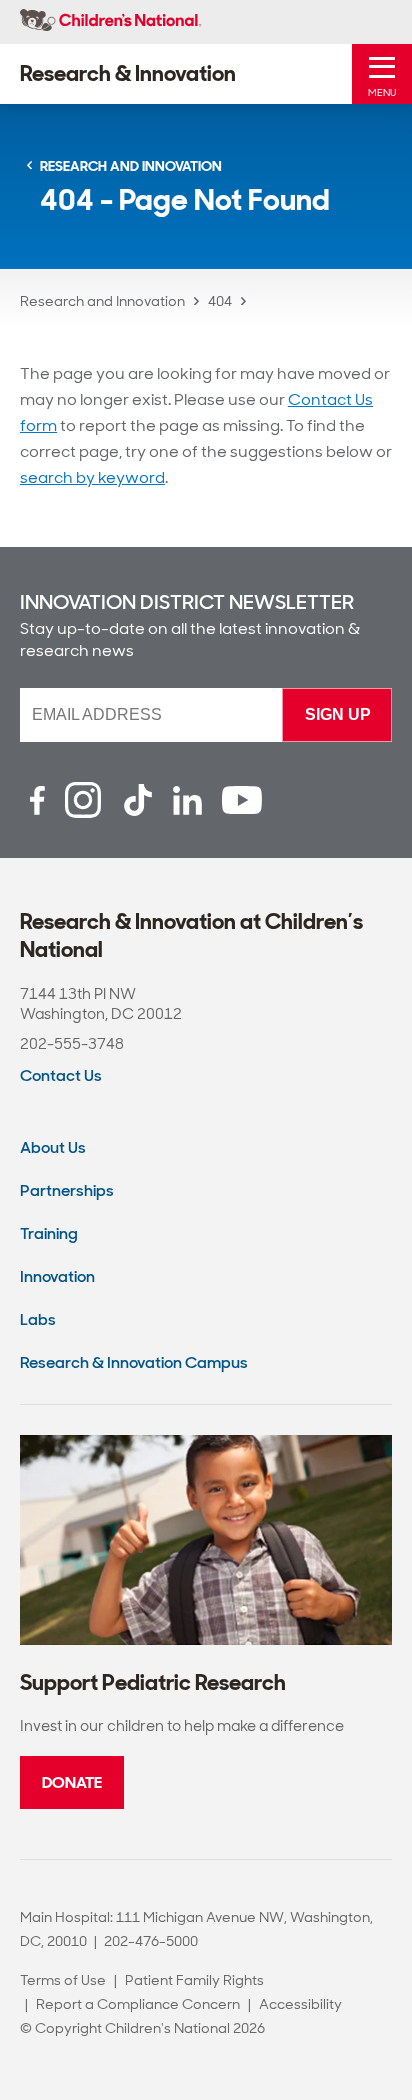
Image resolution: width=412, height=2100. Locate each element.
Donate (72, 1782)
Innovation (57, 1276)
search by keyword (92, 477)
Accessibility (300, 2004)
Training (49, 1233)
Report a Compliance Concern (138, 2004)
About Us (53, 1147)
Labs (38, 1319)
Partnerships (67, 1190)
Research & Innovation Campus (134, 1362)
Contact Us (61, 1075)
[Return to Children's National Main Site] (110, 22)
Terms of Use (63, 1980)
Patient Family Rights (194, 1980)
